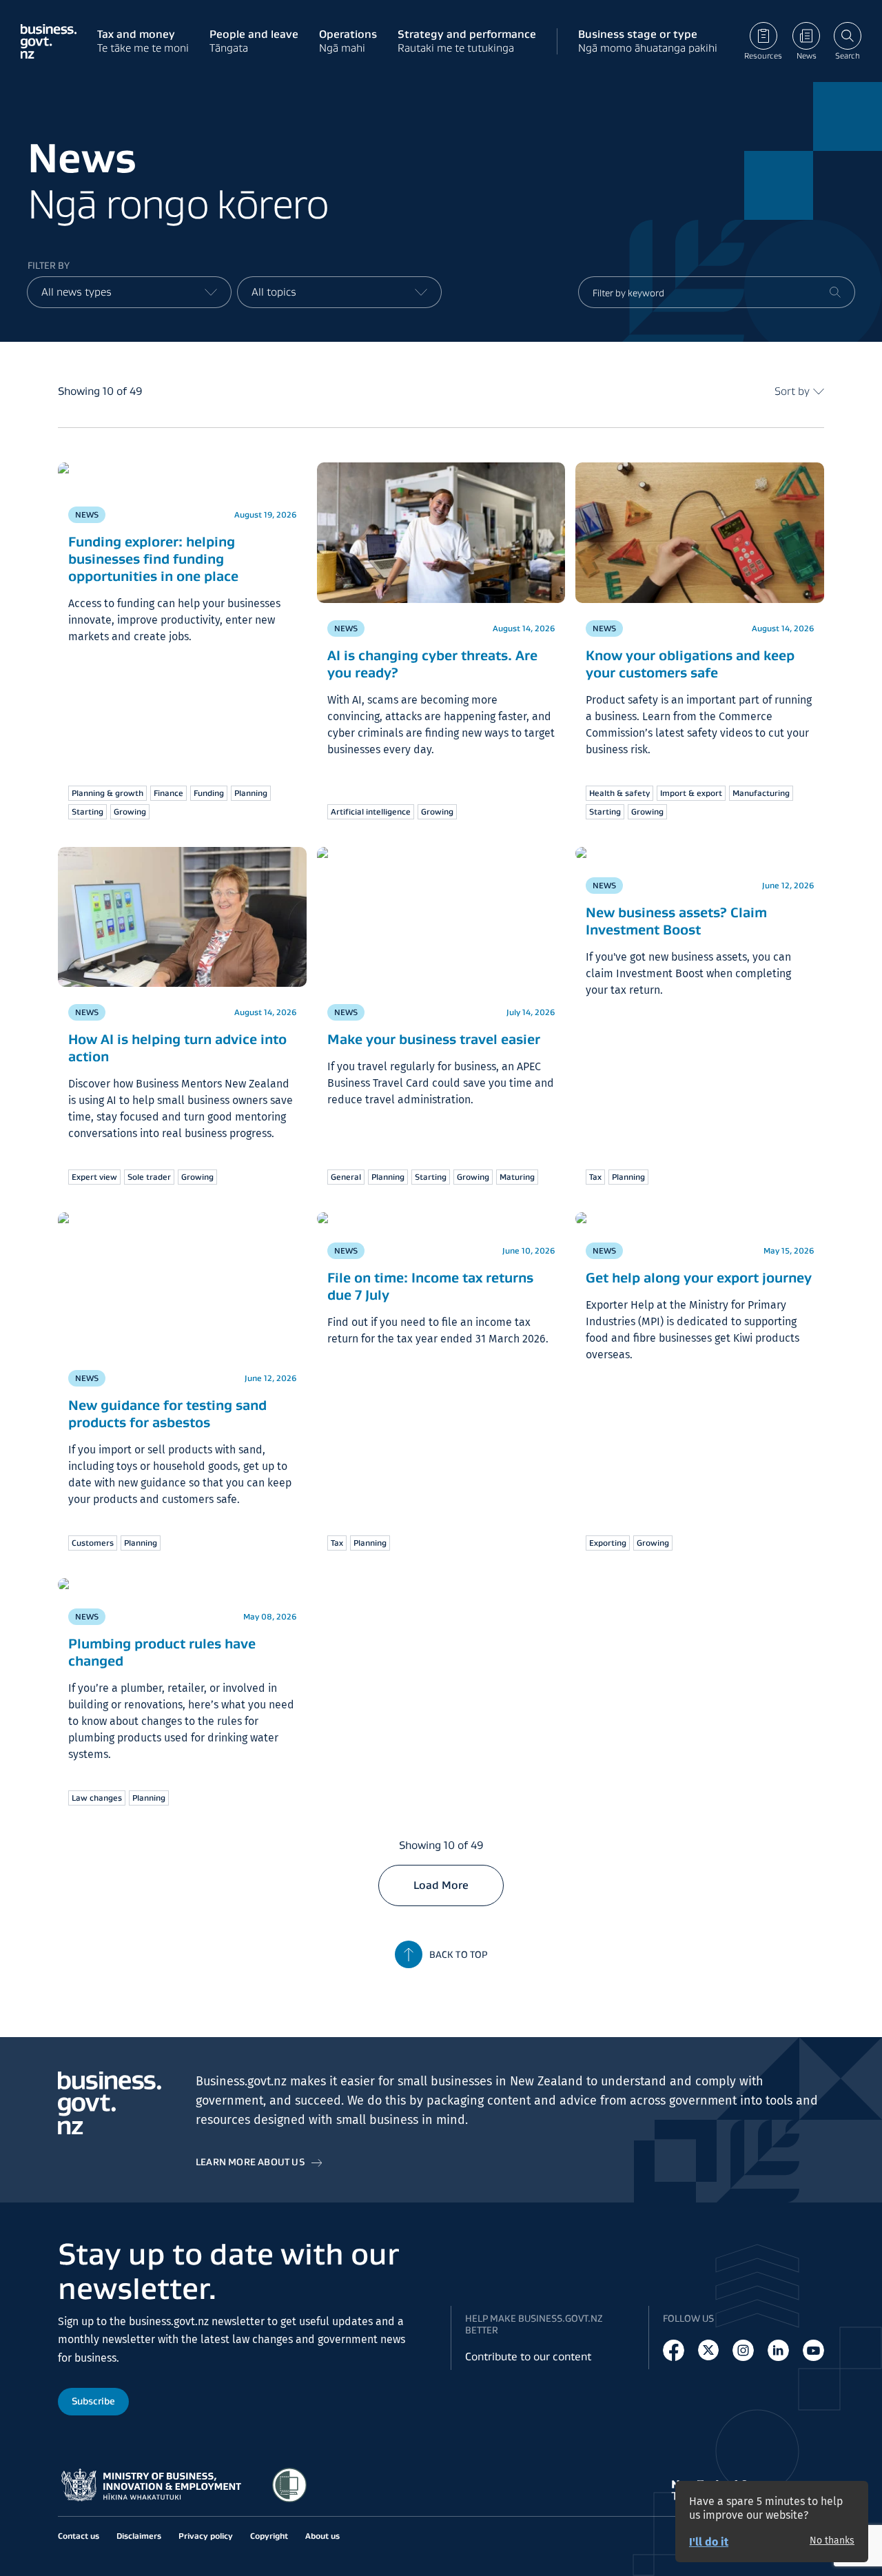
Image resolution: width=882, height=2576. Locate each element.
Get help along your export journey (699, 1278)
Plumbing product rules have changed (162, 1652)
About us (322, 2536)
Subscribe (93, 2401)
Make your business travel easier (434, 1039)
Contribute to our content (528, 2357)
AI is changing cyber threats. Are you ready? (432, 664)
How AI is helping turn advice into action (177, 1048)
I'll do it (709, 2542)
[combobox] (129, 292)
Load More (441, 1885)
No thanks (832, 2541)
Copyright (269, 2536)
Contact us (79, 2536)
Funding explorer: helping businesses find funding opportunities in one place (153, 559)
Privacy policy (206, 2536)
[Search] (835, 292)
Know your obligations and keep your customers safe (690, 664)
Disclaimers (139, 2536)
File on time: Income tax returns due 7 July (430, 1286)
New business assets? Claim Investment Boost (676, 921)
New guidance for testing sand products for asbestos (167, 1414)
